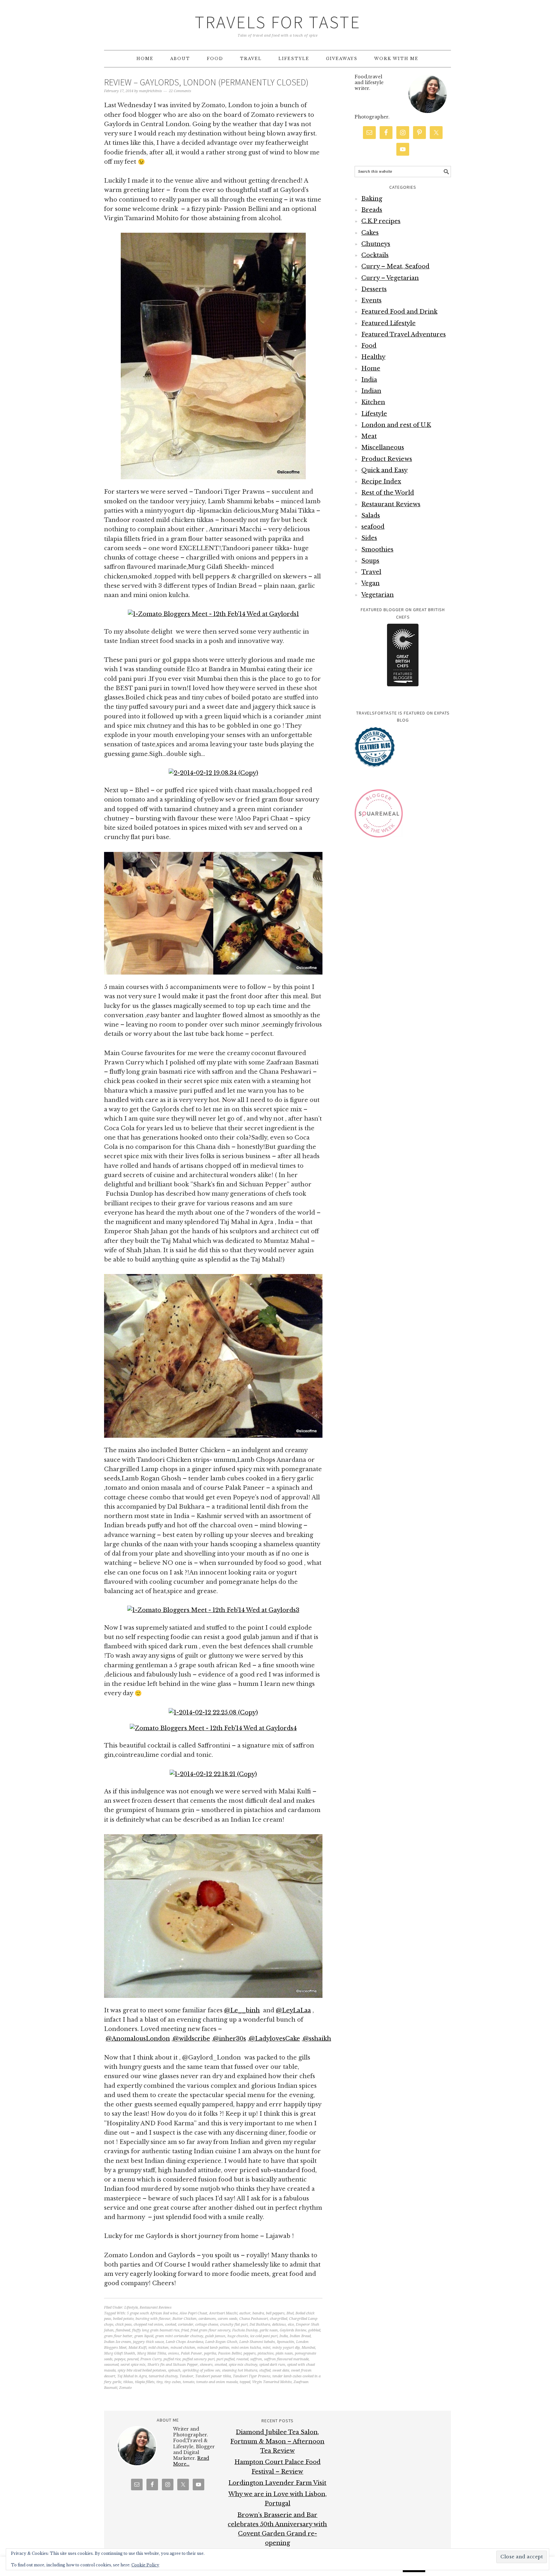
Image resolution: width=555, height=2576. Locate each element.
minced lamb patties (213, 2348)
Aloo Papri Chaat (193, 2313)
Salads (371, 516)
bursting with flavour (153, 2319)
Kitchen (373, 402)
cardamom (207, 2319)
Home (371, 369)
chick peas (123, 2324)
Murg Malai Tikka (152, 2353)
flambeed (123, 2330)
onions (173, 2353)
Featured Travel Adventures (404, 334)
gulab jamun (215, 2336)
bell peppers (275, 2313)
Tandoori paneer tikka (213, 2376)
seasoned (111, 2365)
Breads (372, 210)
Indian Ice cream (118, 2342)
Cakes (370, 233)
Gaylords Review (293, 2330)
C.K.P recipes (381, 221)
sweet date (281, 2370)
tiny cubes (173, 2382)
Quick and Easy (384, 470)
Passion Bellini (230, 2353)
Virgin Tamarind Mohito (272, 2382)
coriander (186, 2324)
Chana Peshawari (254, 2319)
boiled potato (123, 2319)
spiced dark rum (272, 2365)
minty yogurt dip (286, 2348)
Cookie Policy (145, 2565)
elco (291, 2324)
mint (267, 2348)
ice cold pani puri (264, 2336)
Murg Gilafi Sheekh (120, 2353)
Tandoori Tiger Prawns (252, 2376)
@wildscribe (191, 2039)
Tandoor (186, 2376)
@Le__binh (242, 2010)
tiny (159, 2382)
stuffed (265, 2370)
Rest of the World (388, 493)
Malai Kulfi (137, 2348)
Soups (370, 561)
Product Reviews (387, 459)
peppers (250, 2353)
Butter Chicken (185, 2319)
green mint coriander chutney (179, 2336)
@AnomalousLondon (138, 2039)
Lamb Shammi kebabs (257, 2342)
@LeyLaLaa (293, 2010)
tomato (189, 2382)
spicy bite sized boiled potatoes (142, 2370)
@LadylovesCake (274, 2039)
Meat (369, 436)
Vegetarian (378, 595)
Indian (371, 391)
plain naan (284, 2353)
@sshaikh (317, 2039)
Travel (371, 572)
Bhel (290, 2313)
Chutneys (376, 244)
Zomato (125, 2388)
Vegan (370, 583)
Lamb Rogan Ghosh (221, 2342)
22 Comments (180, 91)
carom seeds (228, 2319)
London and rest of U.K (396, 425)
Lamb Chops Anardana (185, 2342)
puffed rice (172, 2359)
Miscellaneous (383, 447)
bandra (258, 2313)
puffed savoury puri (198, 2359)
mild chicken (159, 2348)
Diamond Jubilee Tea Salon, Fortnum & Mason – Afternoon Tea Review (277, 2442)
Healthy (373, 357)
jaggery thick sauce (148, 2342)
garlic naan (269, 2330)
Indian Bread (300, 2336)
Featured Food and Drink (399, 312)
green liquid (144, 2336)
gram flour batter (118, 2336)
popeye (120, 2359)
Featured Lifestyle (388, 323)
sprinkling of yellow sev (201, 2370)
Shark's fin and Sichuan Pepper (173, 2365)
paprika (210, 2353)
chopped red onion (148, 2324)
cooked (171, 2324)
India (284, 2336)
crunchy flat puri (234, 2324)
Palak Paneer (191, 2353)
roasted (242, 2359)
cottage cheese (207, 2324)
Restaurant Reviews (156, 2307)
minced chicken (183, 2348)
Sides (369, 538)
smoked (221, 2365)
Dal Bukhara (260, 2324)
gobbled (314, 2330)
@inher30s (229, 2039)
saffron (256, 2359)
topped (245, 2382)
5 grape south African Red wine (152, 2313)
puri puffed (225, 2359)
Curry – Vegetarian (390, 278)
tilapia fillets (145, 2382)
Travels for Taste (278, 22)
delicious (279, 2324)
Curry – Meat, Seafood (395, 266)
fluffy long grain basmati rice (156, 2330)
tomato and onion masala (217, 2382)
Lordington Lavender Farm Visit (277, 2483)
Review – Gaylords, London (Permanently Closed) (206, 82)
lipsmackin (286, 2342)
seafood (373, 527)
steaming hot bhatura (240, 2370)
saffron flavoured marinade (286, 2359)
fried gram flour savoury (210, 2330)
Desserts (374, 289)
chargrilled (278, 2319)
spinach (174, 2370)
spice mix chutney (243, 2365)
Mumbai (308, 2348)
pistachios (266, 2353)
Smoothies (377, 550)
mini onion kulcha (246, 2348)
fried (185, 2330)
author (245, 2313)
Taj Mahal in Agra (132, 2376)
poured (133, 2359)
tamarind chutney (163, 2376)
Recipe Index (381, 481)
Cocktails (375, 255)
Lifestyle (131, 2307)
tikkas (128, 2382)
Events (371, 300)
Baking (372, 199)
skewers (206, 2365)
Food (369, 346)
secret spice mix (133, 2365)
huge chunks (238, 2336)
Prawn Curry (151, 2359)
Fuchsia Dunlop (245, 2330)
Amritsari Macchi (223, 2313)
